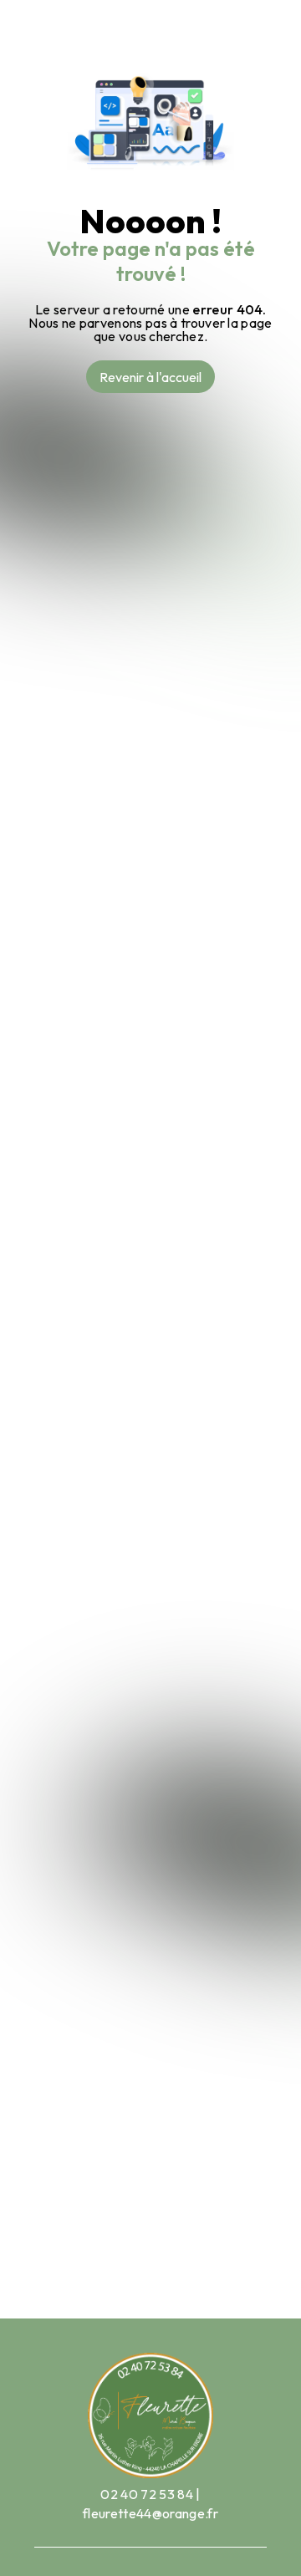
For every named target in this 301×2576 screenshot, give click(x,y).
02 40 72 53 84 (146, 2494)
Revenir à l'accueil (150, 377)
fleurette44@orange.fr (150, 2513)
